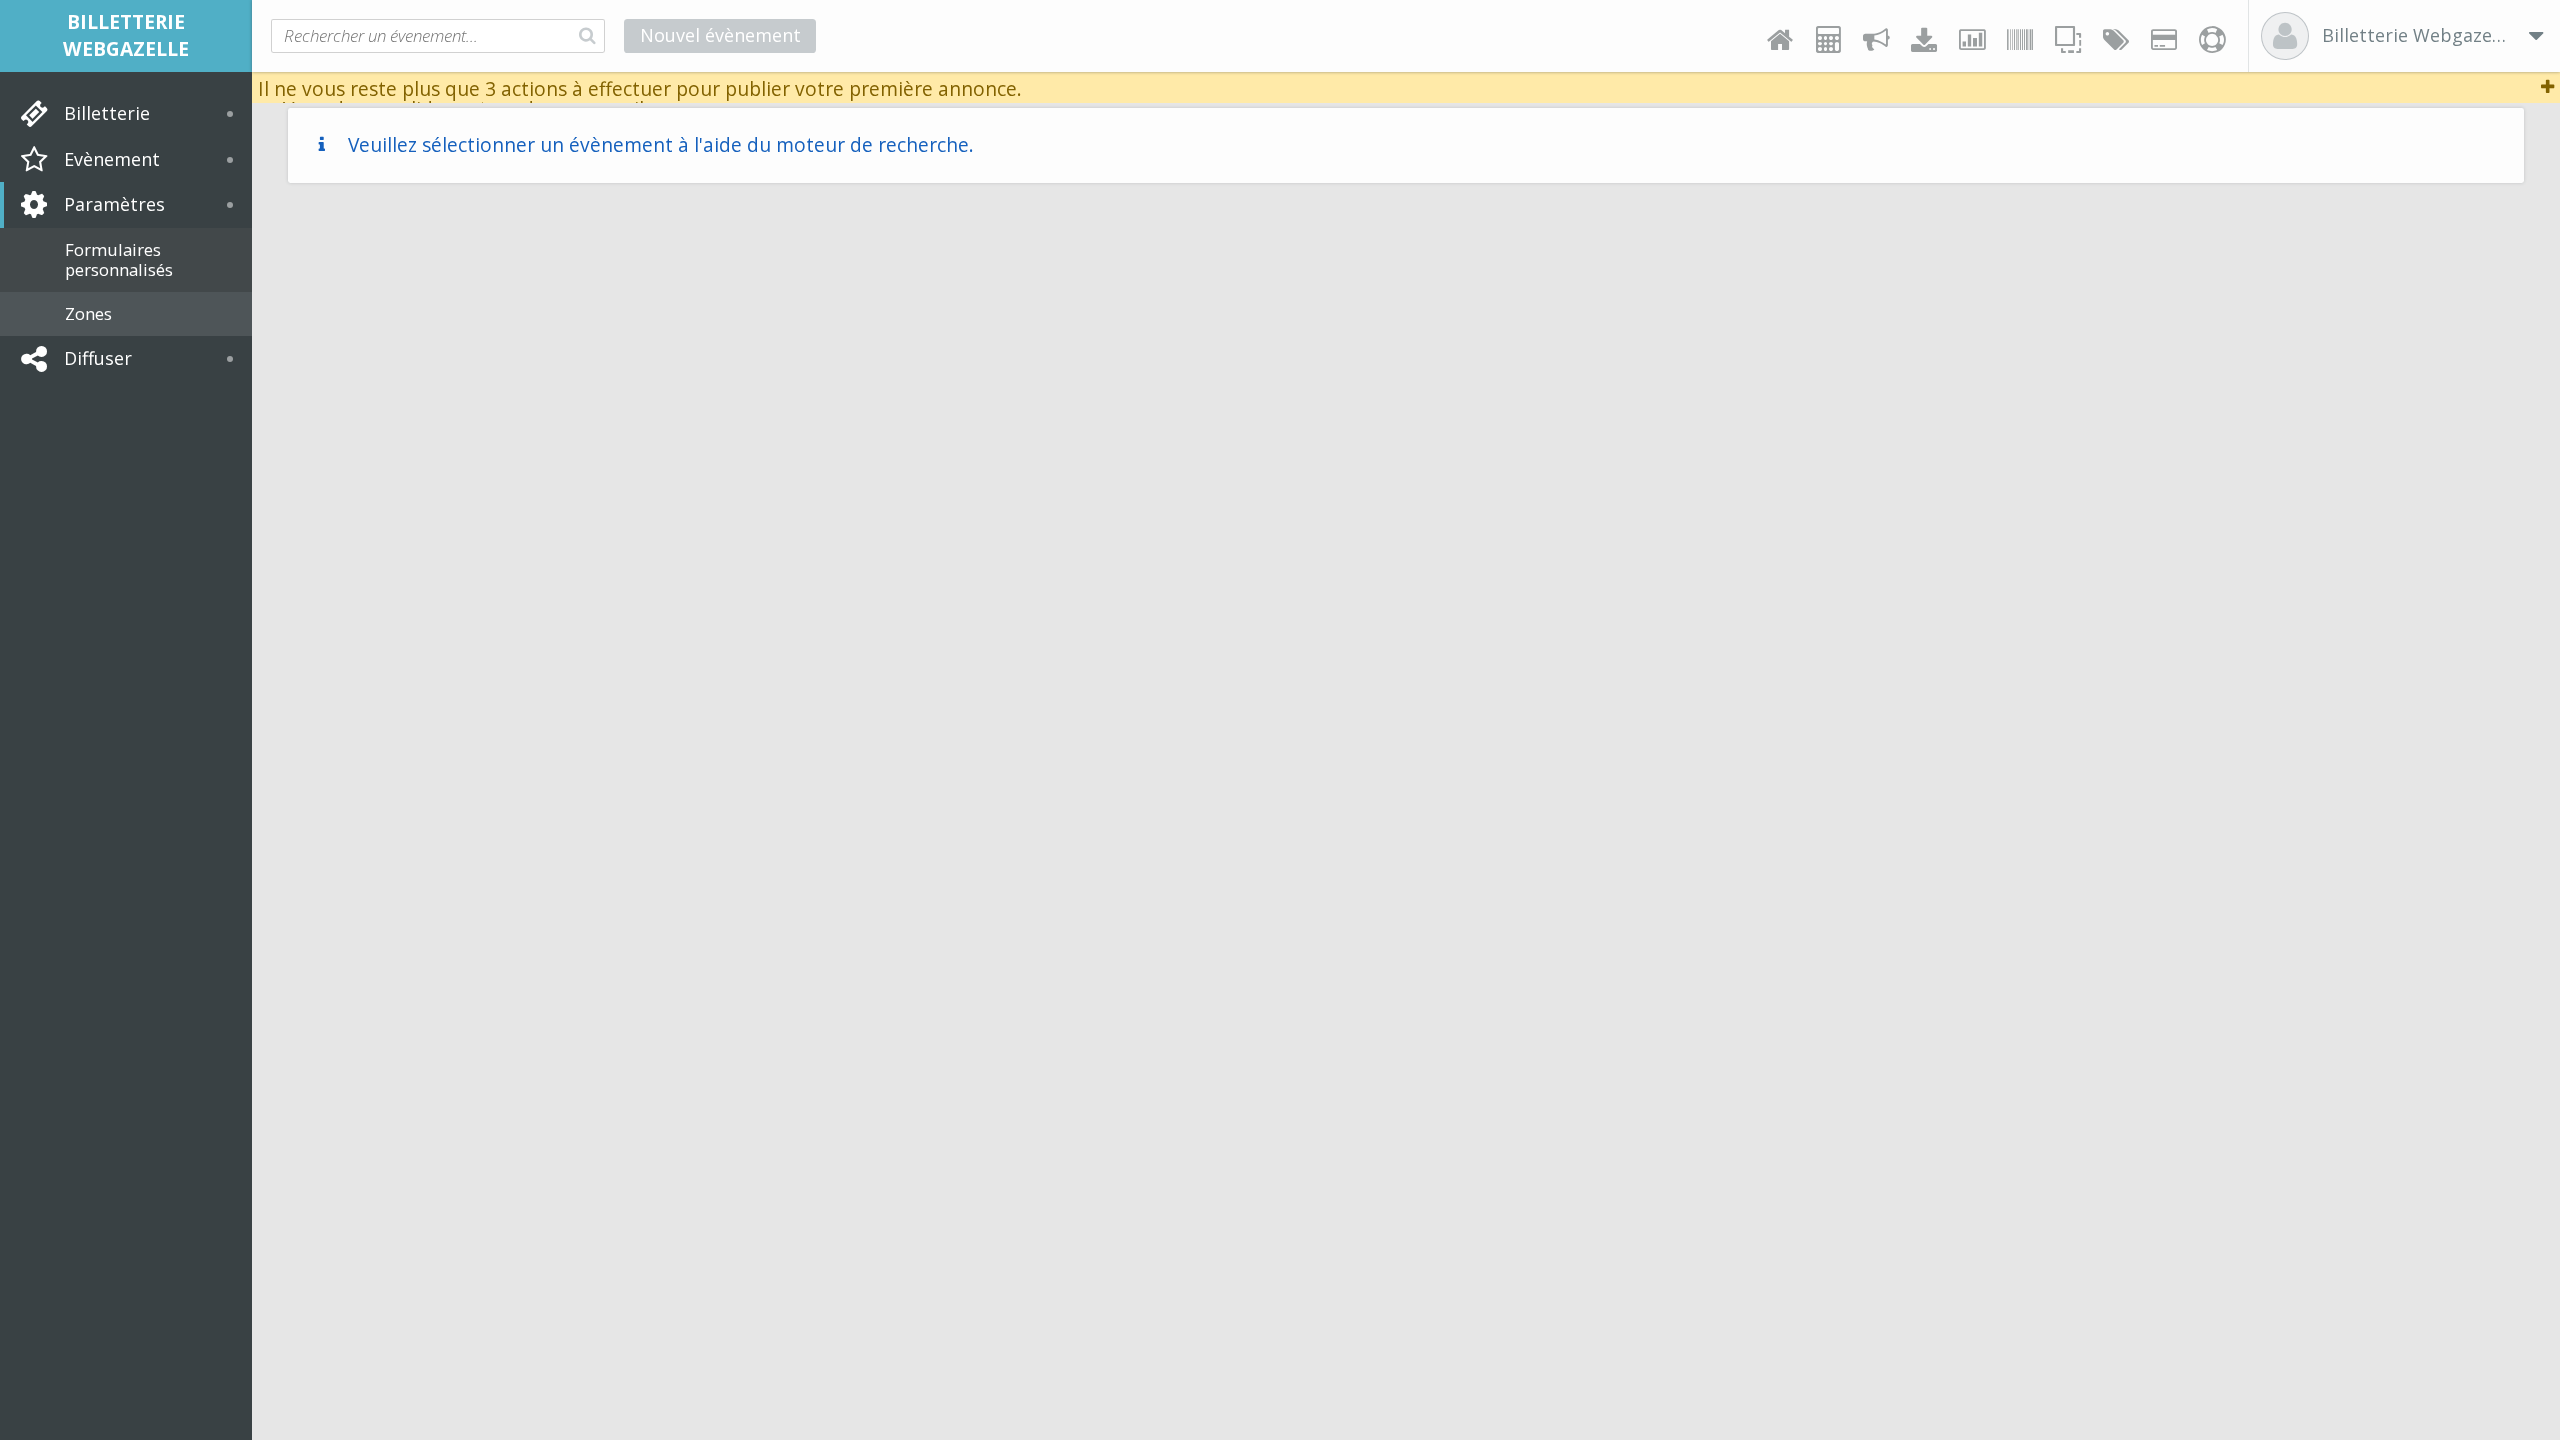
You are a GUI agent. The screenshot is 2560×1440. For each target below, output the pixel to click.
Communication (1876, 40)
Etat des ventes (1972, 40)
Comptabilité (1828, 40)
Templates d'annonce (2068, 40)
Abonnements (2164, 40)
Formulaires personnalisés (119, 259)
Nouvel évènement (720, 35)
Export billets (1924, 40)
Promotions (2116, 40)
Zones (88, 313)
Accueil (1780, 40)
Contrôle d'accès (2020, 40)
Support (2212, 40)
